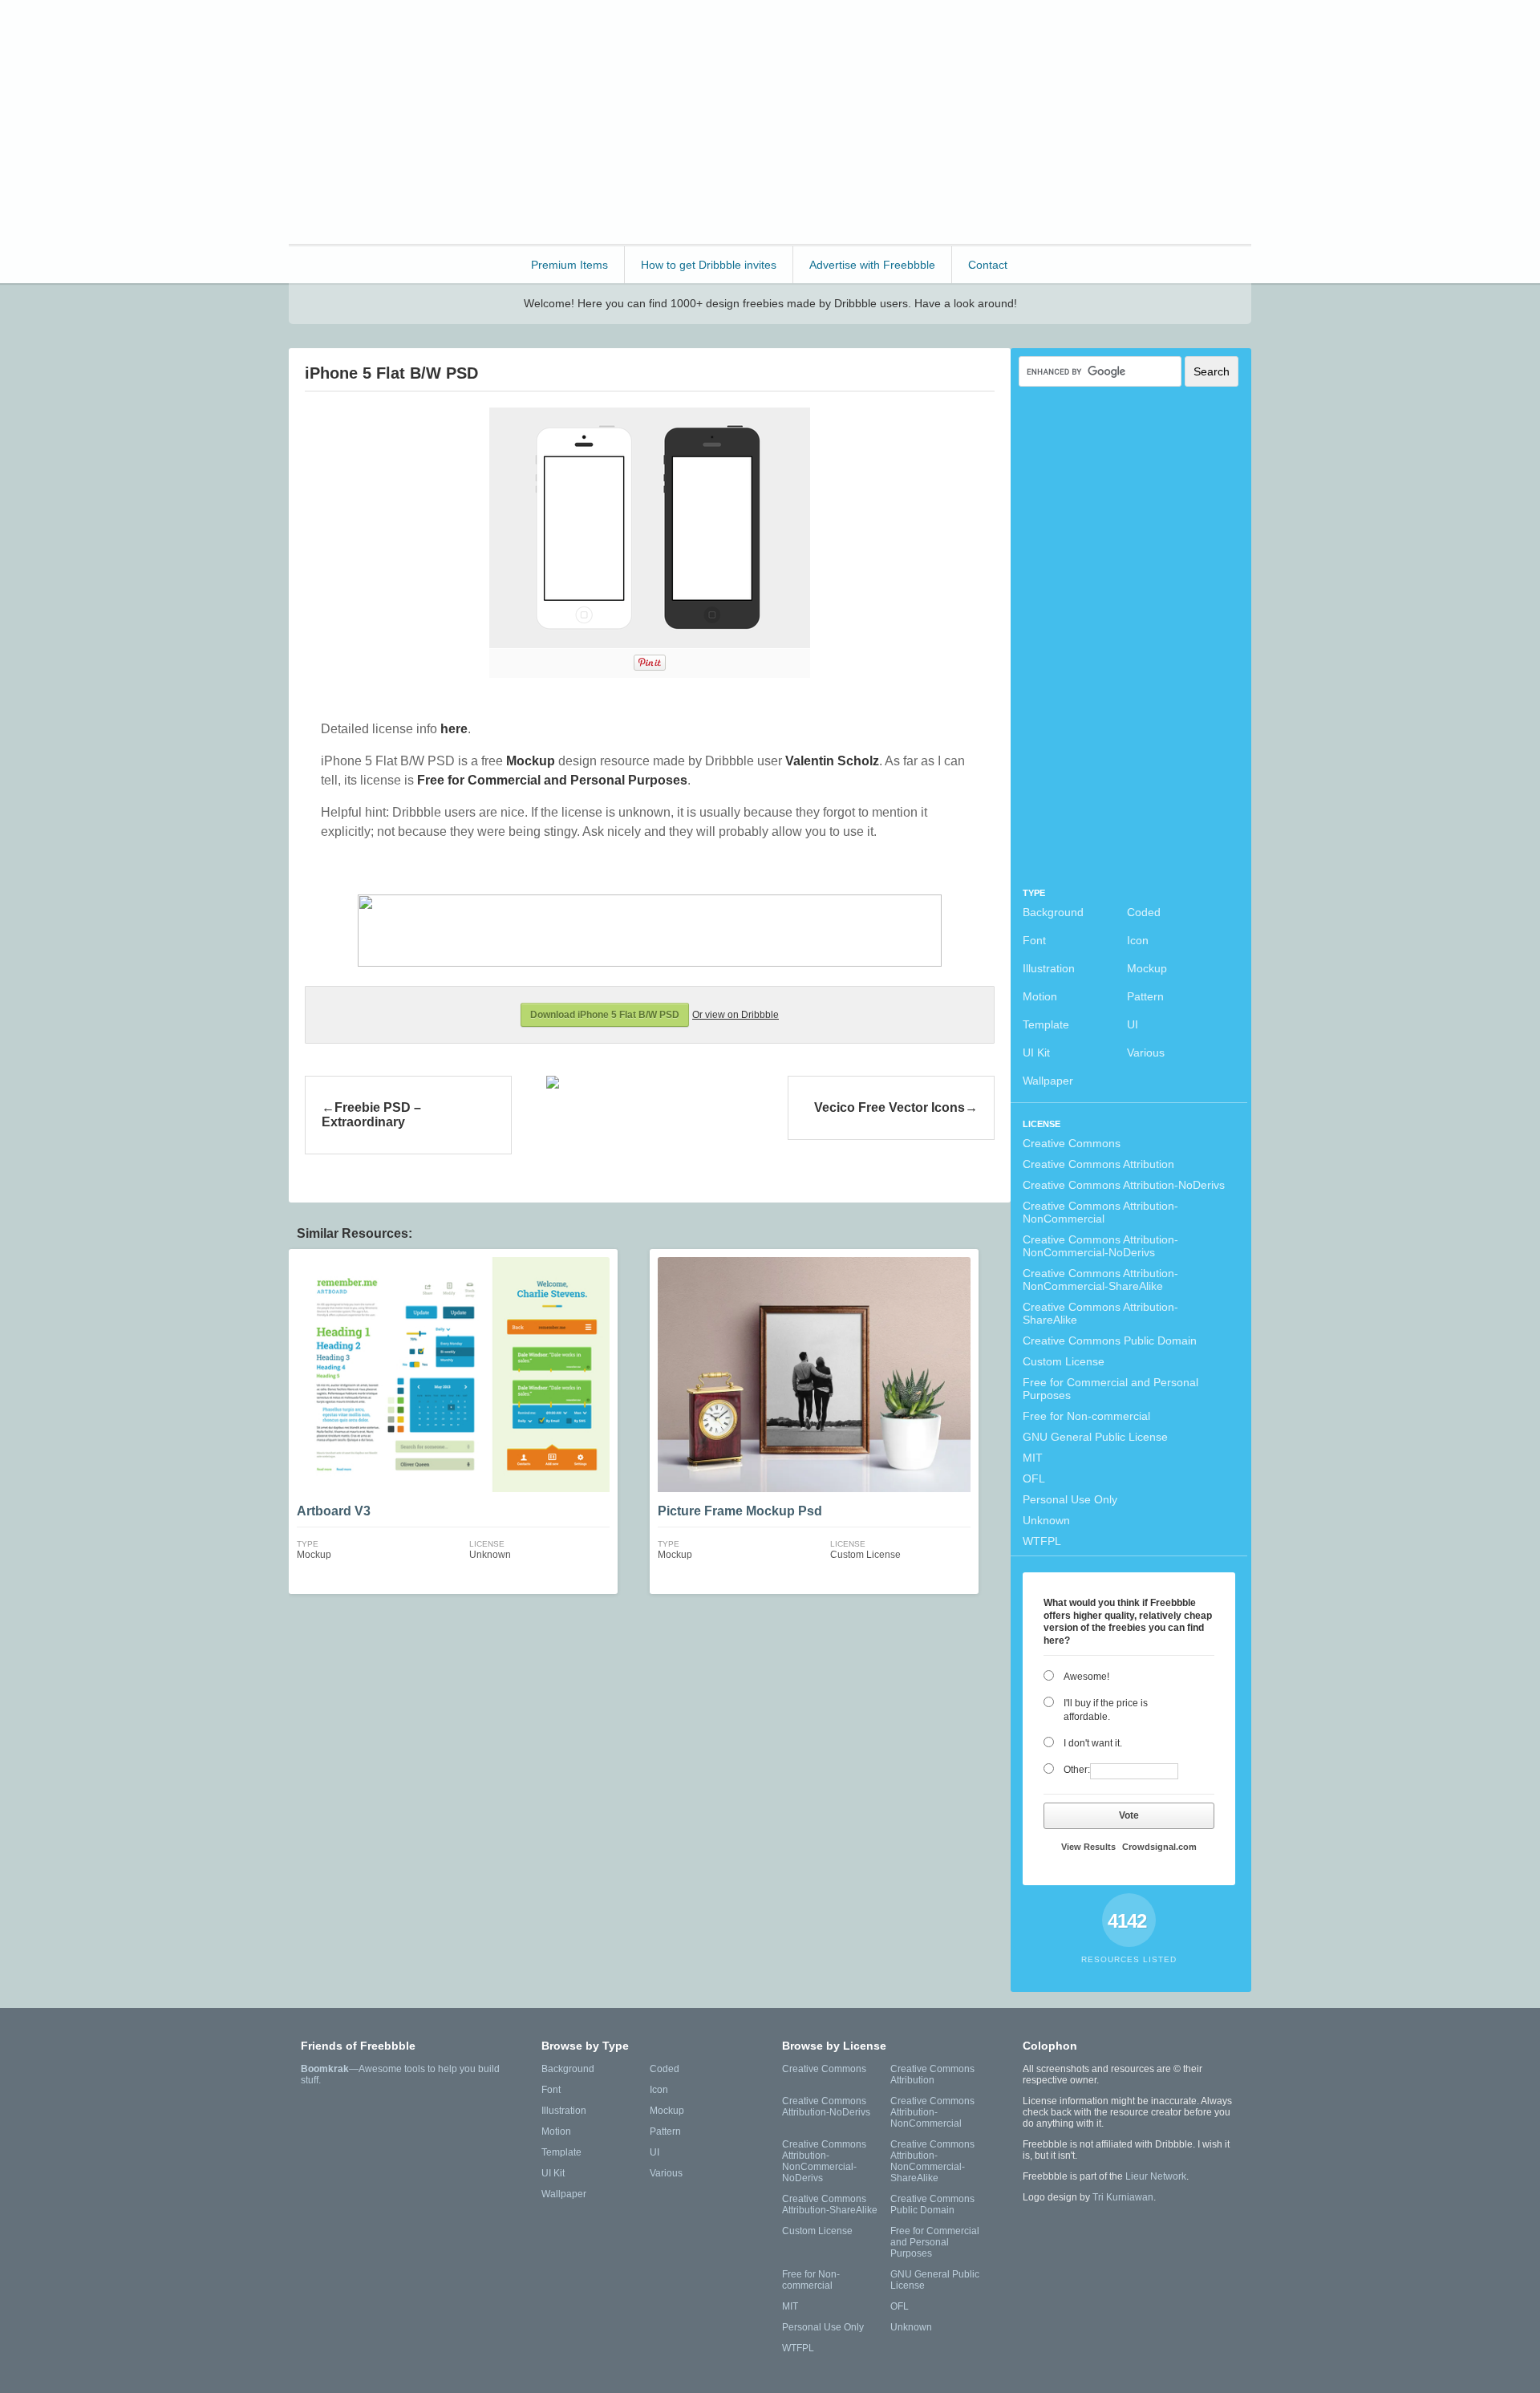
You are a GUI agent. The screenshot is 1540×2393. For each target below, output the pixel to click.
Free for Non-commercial (1086, 1416)
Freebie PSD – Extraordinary (371, 1115)
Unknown (1046, 1520)
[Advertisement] (959, 120)
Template (1046, 1024)
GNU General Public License (1095, 1437)
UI (1133, 1024)
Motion (1040, 996)
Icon (1138, 940)
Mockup (1147, 968)
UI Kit (1036, 1053)
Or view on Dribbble (736, 1015)
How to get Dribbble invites (709, 265)
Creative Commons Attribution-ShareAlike (1100, 1313)
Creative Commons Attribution (1098, 1164)
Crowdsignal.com (1159, 1847)
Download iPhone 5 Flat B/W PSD (605, 1015)
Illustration (1049, 968)
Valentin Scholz (832, 761)
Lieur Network (1156, 2176)
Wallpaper (1048, 1081)
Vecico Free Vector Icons (890, 1107)
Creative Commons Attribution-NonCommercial (1100, 1212)
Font (1034, 940)
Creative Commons (1072, 1143)
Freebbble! (377, 33)
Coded (1144, 912)
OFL (1034, 1478)
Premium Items (569, 265)
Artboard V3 (334, 1511)
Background (1053, 912)
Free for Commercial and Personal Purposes (1110, 1389)
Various (1146, 1053)
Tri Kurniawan (1123, 2197)
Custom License (1064, 1361)
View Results (1088, 1847)
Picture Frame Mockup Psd (740, 1511)
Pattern (1145, 996)
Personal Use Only (1070, 1499)
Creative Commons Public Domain (1110, 1340)
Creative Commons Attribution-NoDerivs (1124, 1185)
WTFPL (1042, 1541)
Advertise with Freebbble (872, 265)
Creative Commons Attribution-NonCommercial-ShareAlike (1100, 1280)
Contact (988, 265)
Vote (1129, 1815)
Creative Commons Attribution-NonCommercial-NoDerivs (1100, 1246)
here (454, 729)
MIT (1033, 1458)
